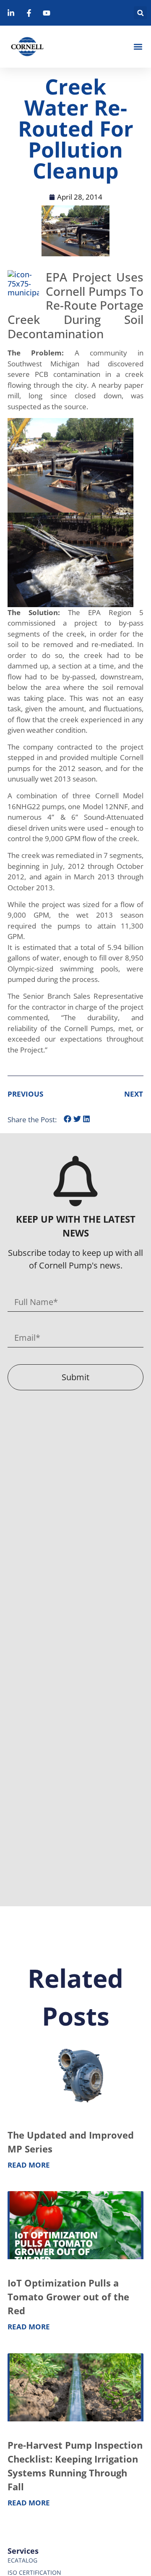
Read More (29, 2165)
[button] (140, 13)
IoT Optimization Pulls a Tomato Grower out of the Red (68, 2297)
